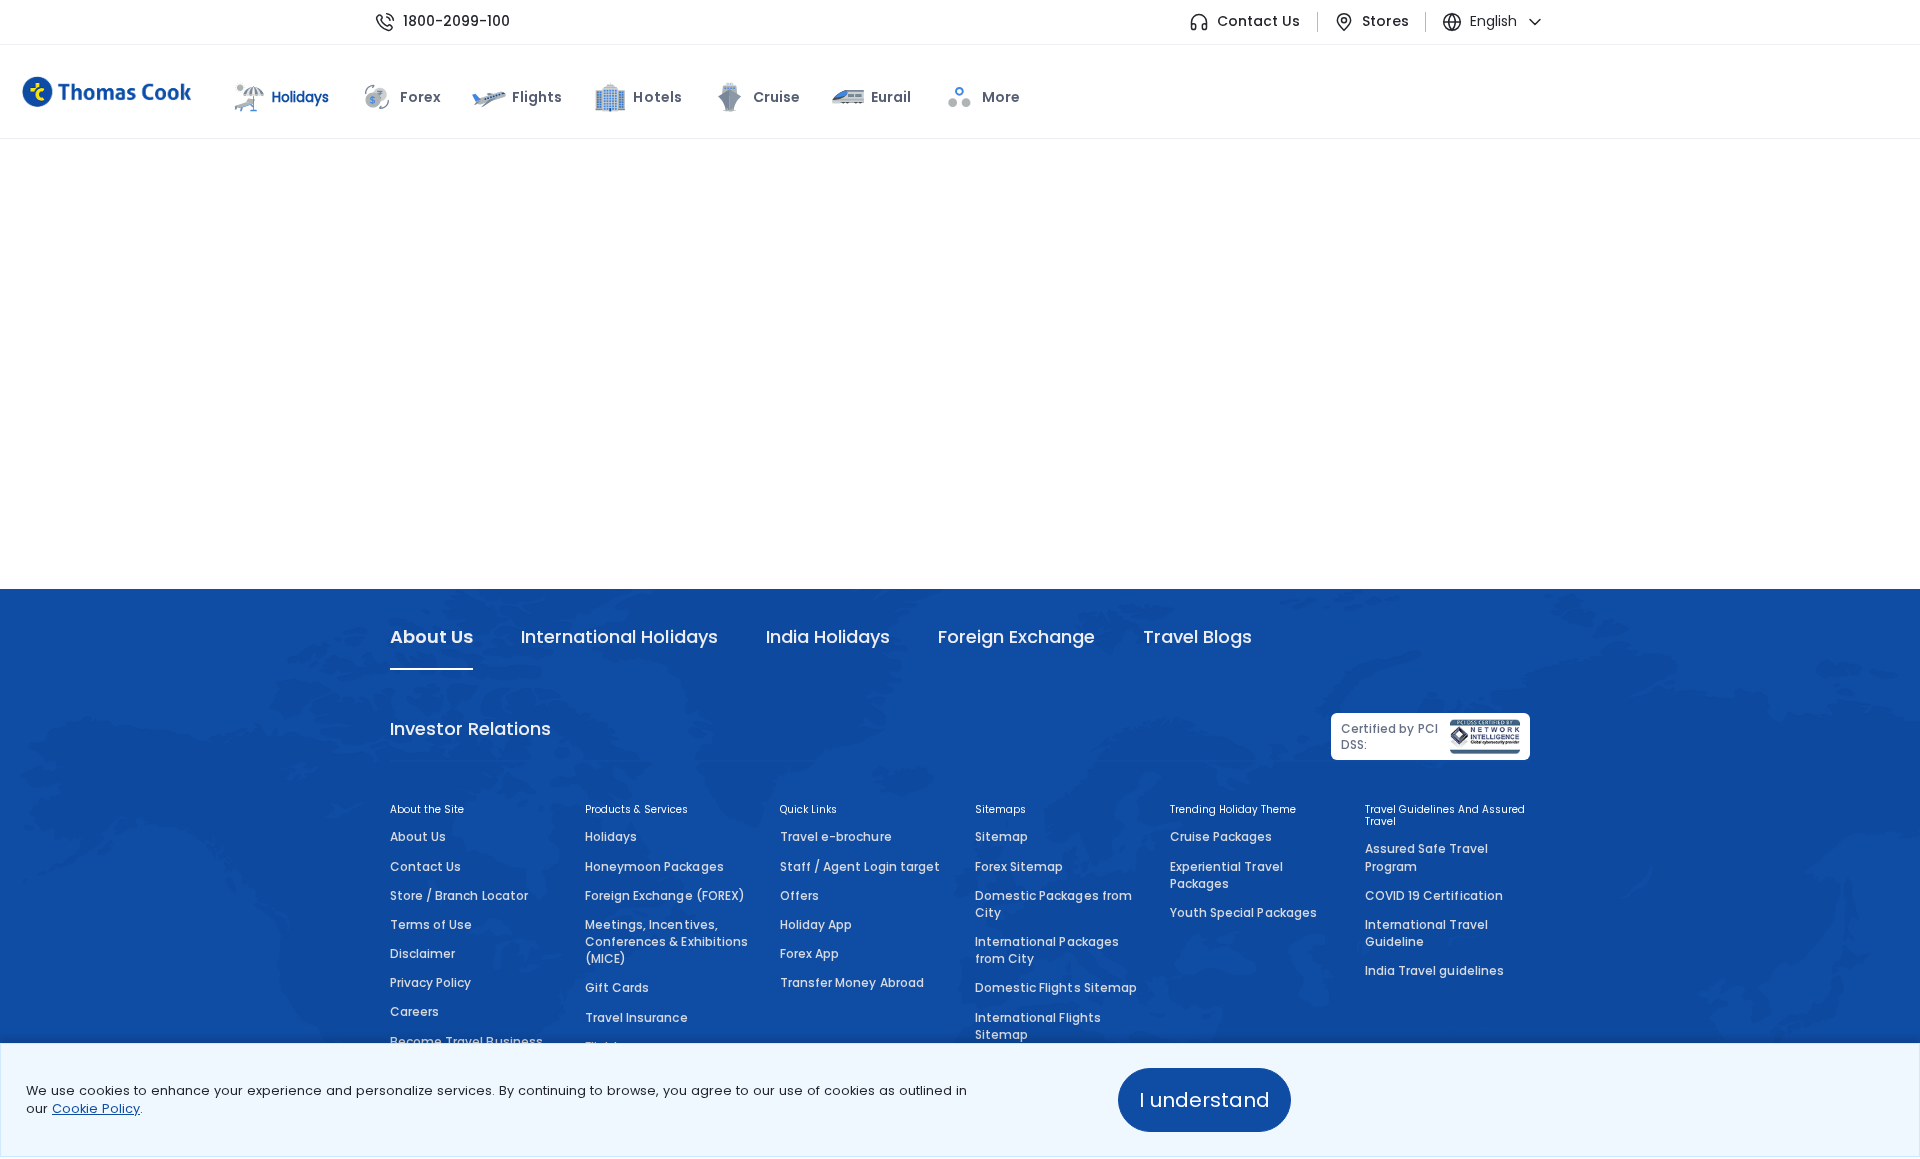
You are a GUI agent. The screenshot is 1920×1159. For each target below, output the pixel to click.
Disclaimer (422, 953)
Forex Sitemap (1019, 866)
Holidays (611, 836)
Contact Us (1258, 21)
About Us (418, 836)
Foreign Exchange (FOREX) (665, 895)
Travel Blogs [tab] (1197, 636)
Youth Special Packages (1243, 912)
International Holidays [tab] (619, 636)
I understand (1204, 1100)
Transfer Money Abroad (852, 982)
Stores (1385, 21)
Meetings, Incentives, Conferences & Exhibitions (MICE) (666, 941)
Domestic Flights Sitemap (1056, 987)
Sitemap (1001, 836)
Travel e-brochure (836, 836)
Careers (414, 1011)
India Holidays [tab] (828, 636)
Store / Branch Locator (459, 895)
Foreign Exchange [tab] (1016, 636)
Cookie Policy (96, 1108)
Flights (537, 97)
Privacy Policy (431, 982)
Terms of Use (431, 924)
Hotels (657, 97)
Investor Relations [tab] (470, 728)
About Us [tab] (431, 636)
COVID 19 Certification (1434, 895)
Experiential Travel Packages (1226, 875)
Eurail (891, 97)
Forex (420, 97)
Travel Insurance (636, 1017)
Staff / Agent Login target (860, 866)
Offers (799, 895)
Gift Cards (617, 987)
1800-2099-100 (456, 21)
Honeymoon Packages (654, 866)
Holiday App (816, 924)
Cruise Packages (1221, 836)
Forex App (809, 953)
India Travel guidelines (1434, 970)
